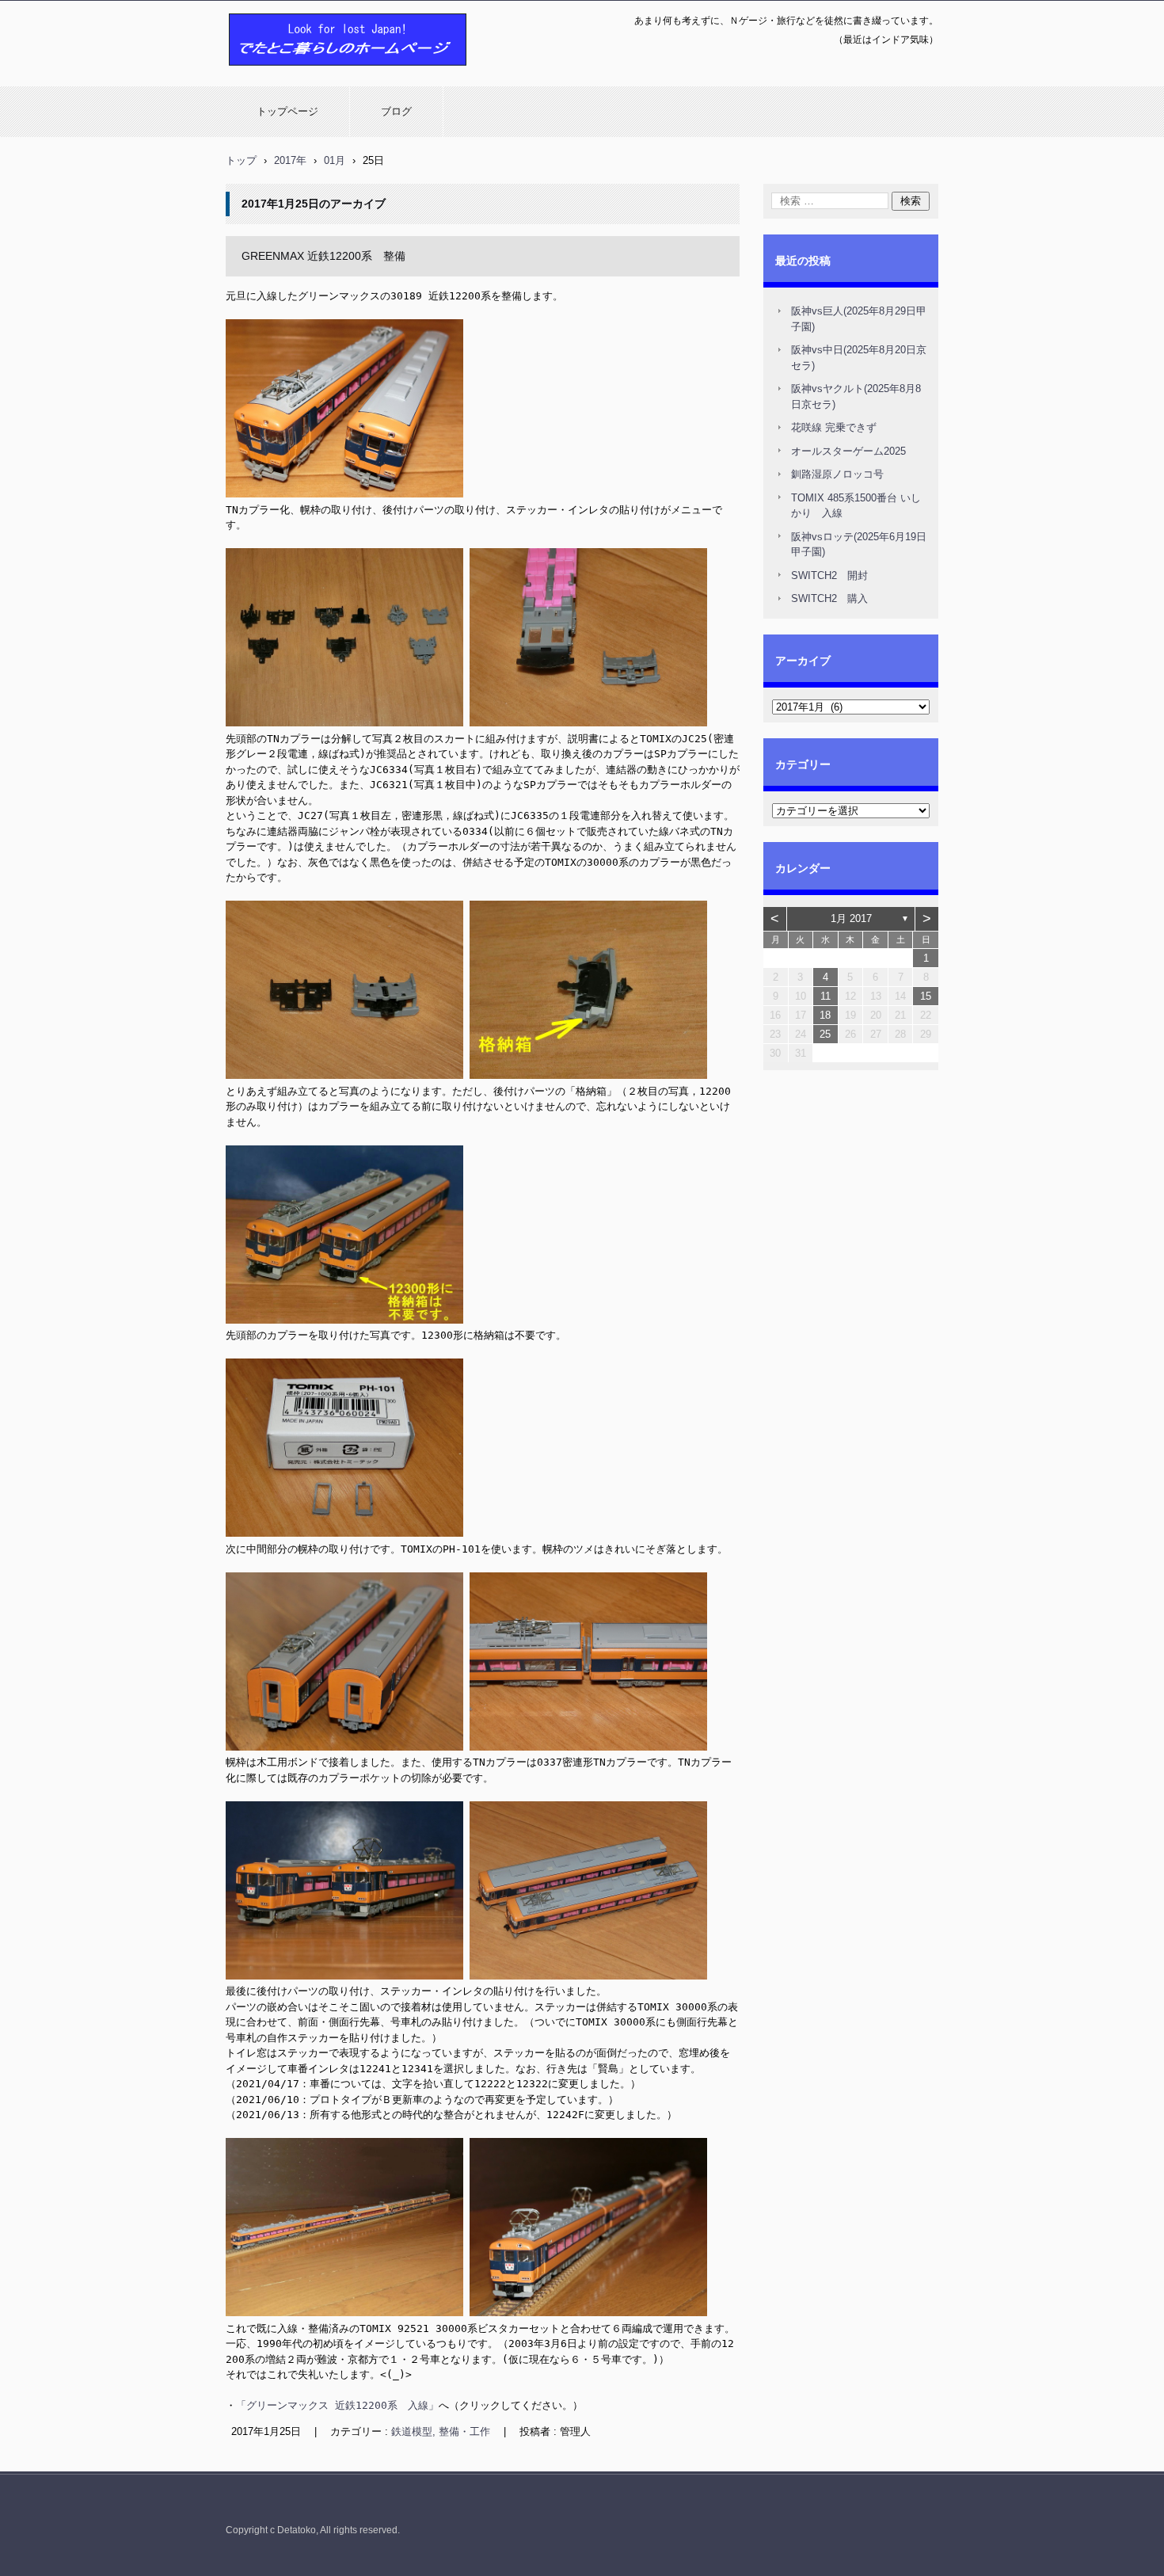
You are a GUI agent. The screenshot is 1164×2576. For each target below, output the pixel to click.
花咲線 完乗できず (834, 427)
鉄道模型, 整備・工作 (441, 2431)
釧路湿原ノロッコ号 (837, 474)
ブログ (396, 111)
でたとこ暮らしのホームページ (306, 74)
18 (825, 1015)
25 (825, 1034)
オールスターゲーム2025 (848, 451)
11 (825, 996)
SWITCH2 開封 (829, 575)
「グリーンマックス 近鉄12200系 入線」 (337, 2405)
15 (926, 996)
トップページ (287, 111)
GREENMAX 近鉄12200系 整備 (323, 256)
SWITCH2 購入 (829, 598)
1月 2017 (851, 918)
